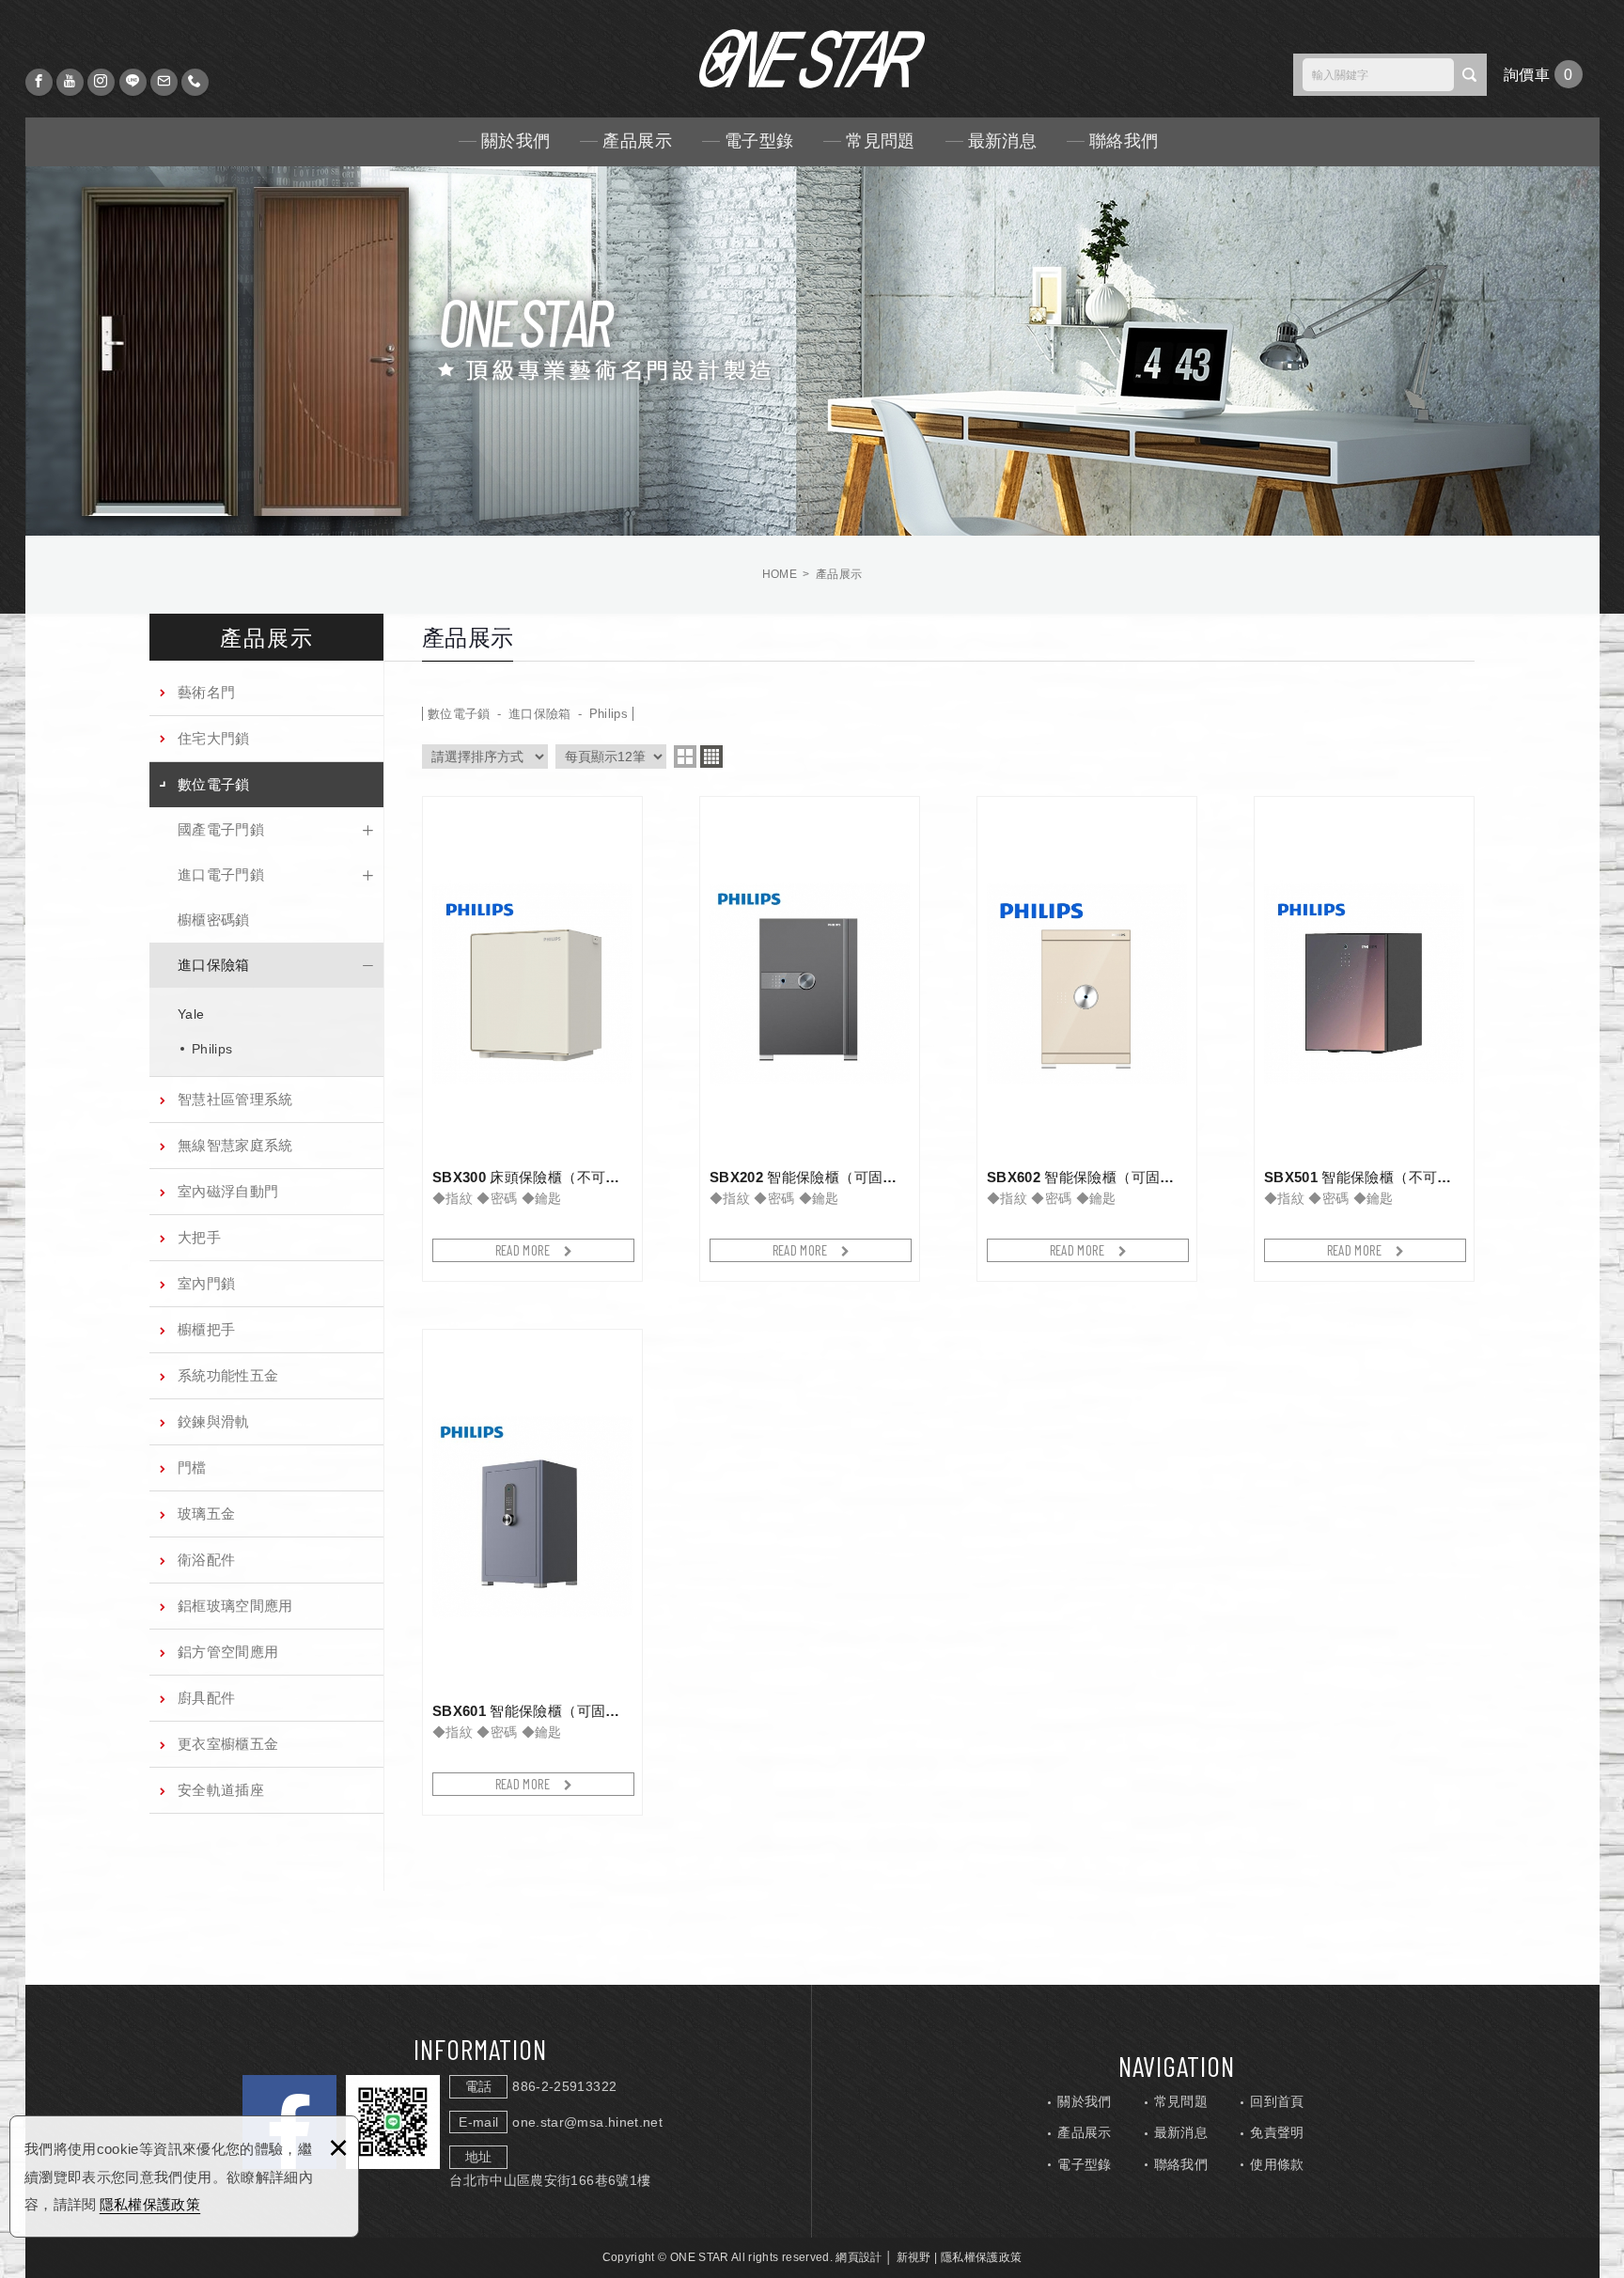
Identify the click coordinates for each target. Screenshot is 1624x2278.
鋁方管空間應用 (228, 1652)
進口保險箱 (214, 965)
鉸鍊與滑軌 (214, 1421)
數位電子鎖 (214, 784)
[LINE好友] (133, 82)
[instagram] (101, 82)
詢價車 (1543, 75)
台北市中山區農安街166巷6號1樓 (550, 2180)
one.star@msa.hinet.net (587, 2122)
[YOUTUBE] (70, 82)
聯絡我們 (1124, 141)
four (711, 757)
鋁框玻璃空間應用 (235, 1606)
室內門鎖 (206, 1283)
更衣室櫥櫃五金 (228, 1744)
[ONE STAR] (812, 59)
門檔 (192, 1467)
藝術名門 (206, 692)
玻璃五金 (206, 1513)
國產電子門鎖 (221, 829)
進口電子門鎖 (221, 874)
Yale (191, 1014)
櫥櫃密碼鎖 (214, 920)
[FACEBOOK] (39, 82)
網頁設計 (859, 2257)
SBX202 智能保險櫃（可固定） (810, 1039)
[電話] (195, 82)
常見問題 (880, 141)
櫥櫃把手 (206, 1329)
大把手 (199, 1237)
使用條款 (1277, 2164)
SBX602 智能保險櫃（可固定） (1087, 1039)
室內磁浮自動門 (228, 1191)
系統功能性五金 (228, 1375)
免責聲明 (1277, 2132)
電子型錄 (759, 141)
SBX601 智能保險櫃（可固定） (532, 1572)
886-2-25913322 (564, 2086)
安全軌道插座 (221, 1790)
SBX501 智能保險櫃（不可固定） (1364, 1039)
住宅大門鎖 (214, 738)
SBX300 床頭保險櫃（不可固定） (532, 1039)
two (685, 757)
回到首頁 (1277, 2101)
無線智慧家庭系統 (235, 1145)
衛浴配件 (206, 1560)
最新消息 (1002, 141)
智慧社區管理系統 (235, 1099)
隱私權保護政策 (150, 2204)
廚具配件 (206, 1698)
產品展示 (637, 141)
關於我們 (515, 141)
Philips (212, 1049)
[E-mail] (164, 82)
